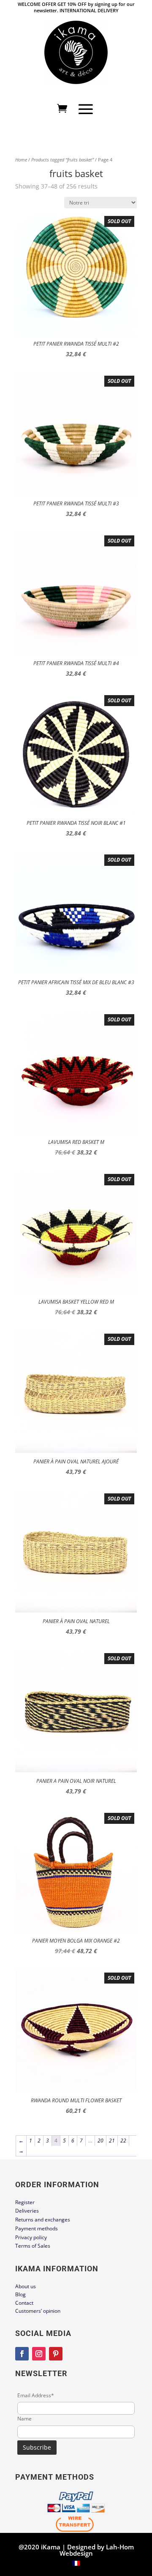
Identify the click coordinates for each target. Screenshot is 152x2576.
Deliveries (27, 2211)
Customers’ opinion (38, 2311)
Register (25, 2202)
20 (100, 2141)
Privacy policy (31, 2237)
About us (26, 2286)
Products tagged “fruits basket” (62, 160)
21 (112, 2141)
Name (24, 2419)
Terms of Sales (33, 2246)
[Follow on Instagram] (39, 2354)
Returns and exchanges (43, 2220)
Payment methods (37, 2228)
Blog (20, 2294)
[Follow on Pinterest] (56, 2354)
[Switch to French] (76, 2563)
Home (21, 160)
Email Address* (36, 2395)
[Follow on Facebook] (22, 2354)
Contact (24, 2303)
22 (123, 2141)
